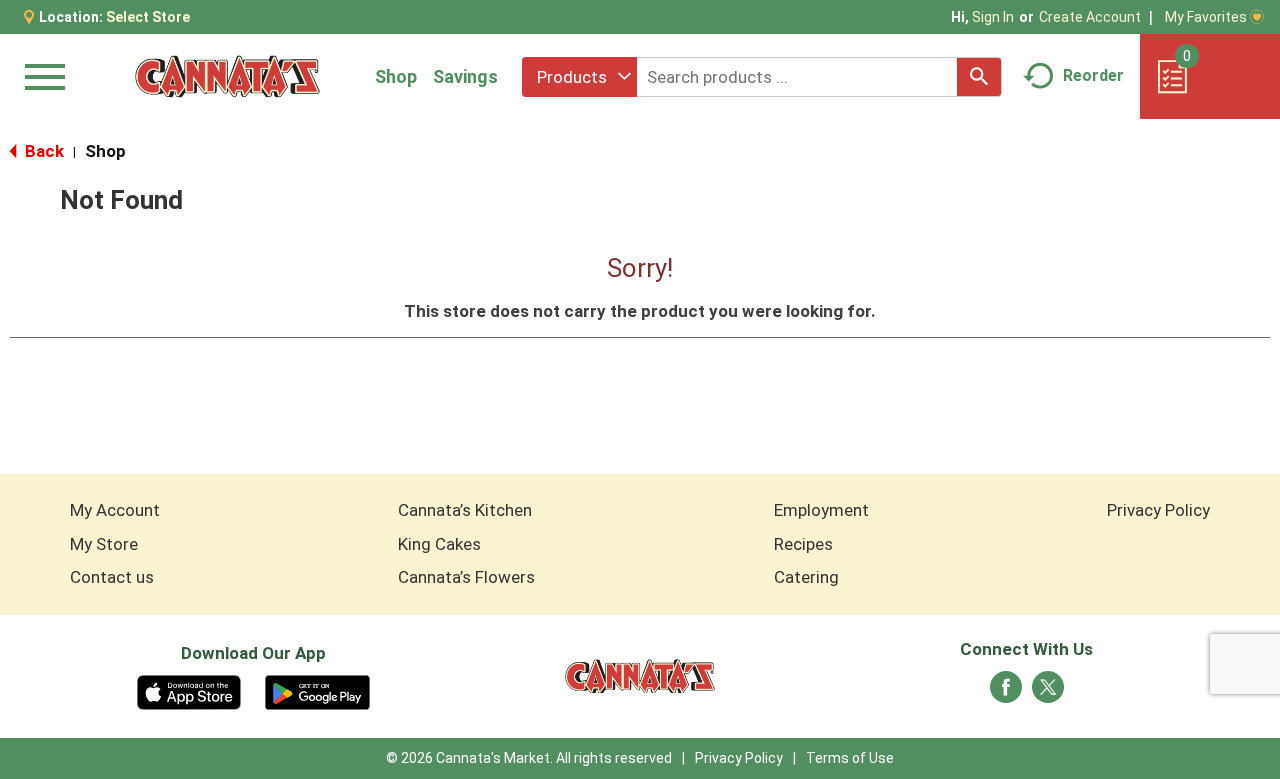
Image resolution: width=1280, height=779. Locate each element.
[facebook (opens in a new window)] (1006, 693)
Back (42, 151)
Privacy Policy (1158, 510)
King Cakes (439, 544)
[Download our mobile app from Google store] (317, 691)
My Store (104, 544)
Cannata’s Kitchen (465, 510)
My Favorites (1206, 17)
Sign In (993, 17)
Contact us (112, 577)
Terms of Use (850, 758)
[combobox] (579, 77)
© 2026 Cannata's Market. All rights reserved (529, 758)
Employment (821, 510)
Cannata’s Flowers (466, 577)
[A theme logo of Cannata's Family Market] (227, 76)
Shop (396, 76)
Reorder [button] (1093, 75)
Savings (465, 76)
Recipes (803, 544)
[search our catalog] (979, 77)
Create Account (1090, 17)
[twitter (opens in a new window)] (1048, 693)
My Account (115, 510)
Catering (806, 577)
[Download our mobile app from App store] (189, 691)
